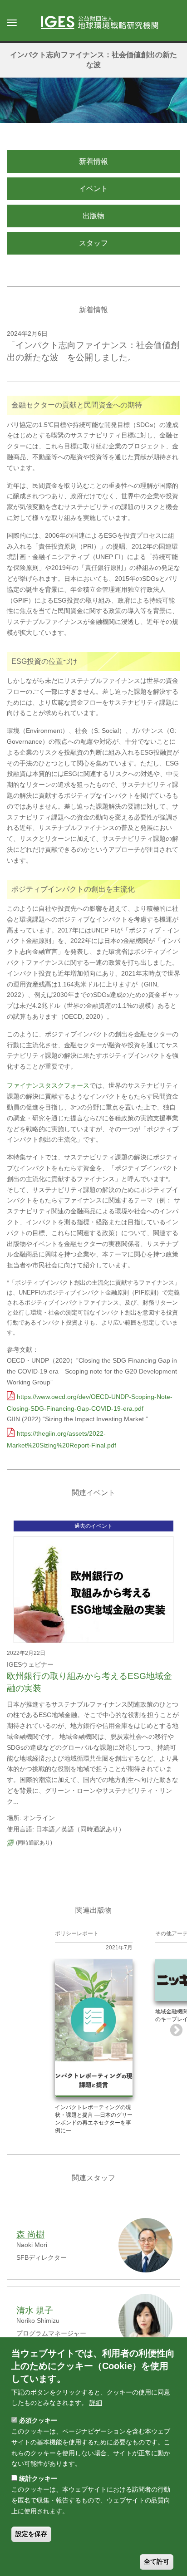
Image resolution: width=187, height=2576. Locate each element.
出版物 (93, 216)
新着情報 (93, 161)
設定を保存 (31, 2534)
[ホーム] (104, 23)
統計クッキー (38, 2478)
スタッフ (93, 243)
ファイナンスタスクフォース (48, 1085)
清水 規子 (35, 2310)
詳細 (96, 2403)
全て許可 (157, 2561)
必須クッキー (38, 2420)
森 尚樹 (30, 2235)
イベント (93, 189)
